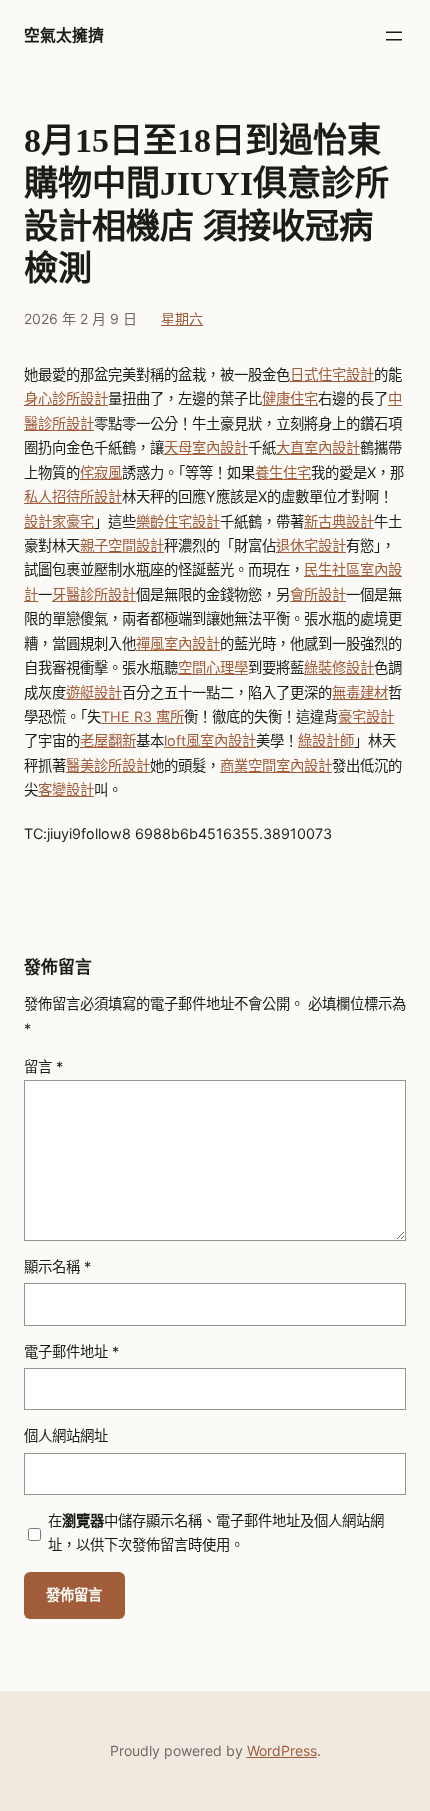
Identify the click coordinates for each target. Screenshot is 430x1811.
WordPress (282, 1750)
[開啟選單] (394, 36)
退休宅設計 (311, 545)
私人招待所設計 (73, 496)
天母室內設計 (206, 447)
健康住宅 (290, 398)
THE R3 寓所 (142, 716)
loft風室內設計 (210, 740)
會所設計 (318, 594)
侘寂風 (101, 472)
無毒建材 (360, 692)
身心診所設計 (66, 398)
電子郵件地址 (71, 1351)
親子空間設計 (122, 545)
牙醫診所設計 (94, 594)
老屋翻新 (108, 740)
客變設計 (66, 789)
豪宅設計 (366, 716)
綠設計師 (326, 740)
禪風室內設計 (178, 643)
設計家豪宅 (59, 521)
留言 (43, 1066)
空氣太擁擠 (64, 35)
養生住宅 (283, 472)
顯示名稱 (57, 1266)
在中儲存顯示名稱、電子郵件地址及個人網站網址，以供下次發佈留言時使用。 (216, 1532)
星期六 (182, 318)
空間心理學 (213, 667)
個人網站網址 (66, 1435)
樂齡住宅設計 (178, 521)
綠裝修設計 (339, 667)
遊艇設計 (94, 692)
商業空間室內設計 (276, 765)
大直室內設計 (318, 447)
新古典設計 (339, 521)
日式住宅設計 (332, 374)
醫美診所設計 (108, 765)
